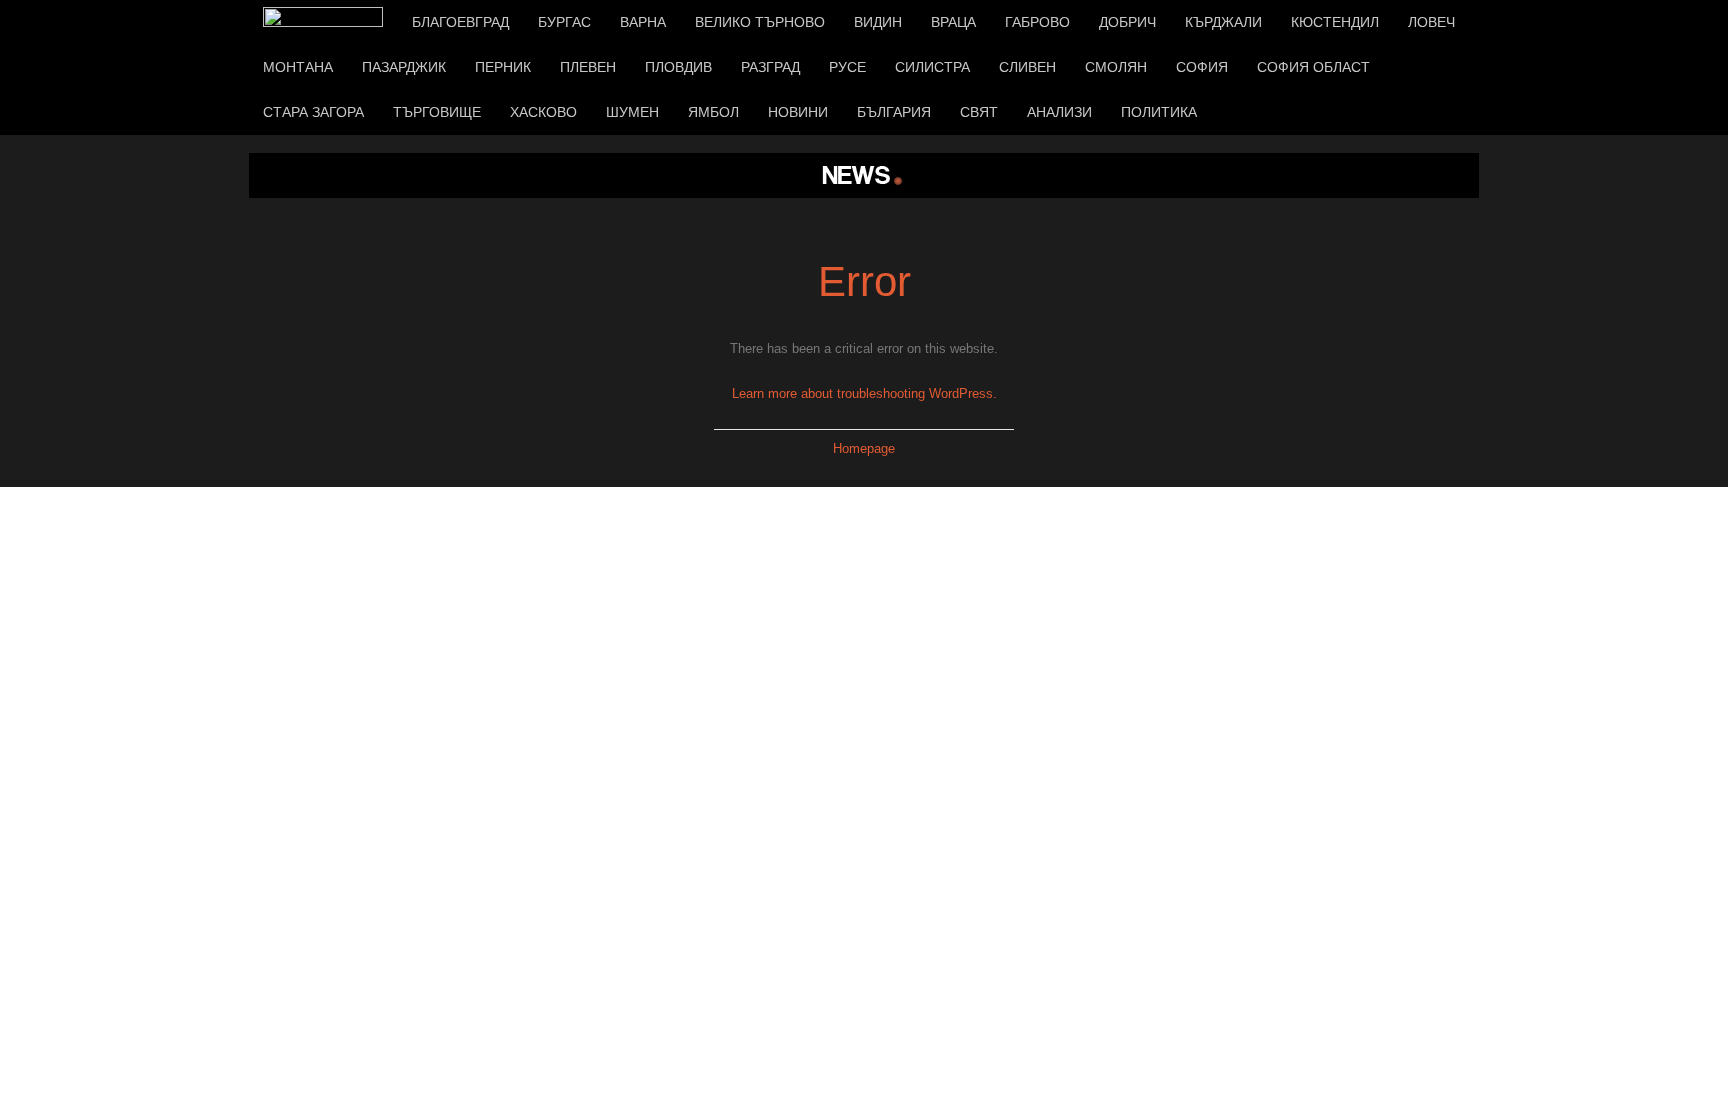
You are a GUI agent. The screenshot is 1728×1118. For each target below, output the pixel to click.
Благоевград (460, 22)
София (1202, 67)
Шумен (632, 112)
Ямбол (713, 112)
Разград (770, 67)
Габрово (1037, 22)
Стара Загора (313, 112)
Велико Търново (760, 22)
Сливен (1027, 67)
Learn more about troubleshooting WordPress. (864, 393)
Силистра (932, 67)
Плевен (588, 67)
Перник (503, 67)
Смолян (1116, 67)
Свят (979, 112)
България (894, 112)
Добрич (1127, 22)
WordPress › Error (864, 175)
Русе (847, 67)
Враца (953, 22)
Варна (643, 22)
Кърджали (1223, 22)
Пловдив (678, 67)
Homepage (864, 448)
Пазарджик (404, 67)
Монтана (298, 67)
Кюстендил (1335, 22)
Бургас (564, 22)
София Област (1313, 67)
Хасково (543, 112)
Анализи (1059, 112)
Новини (798, 112)
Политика (1159, 112)
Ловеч (1431, 22)
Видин (878, 22)
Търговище (437, 112)
